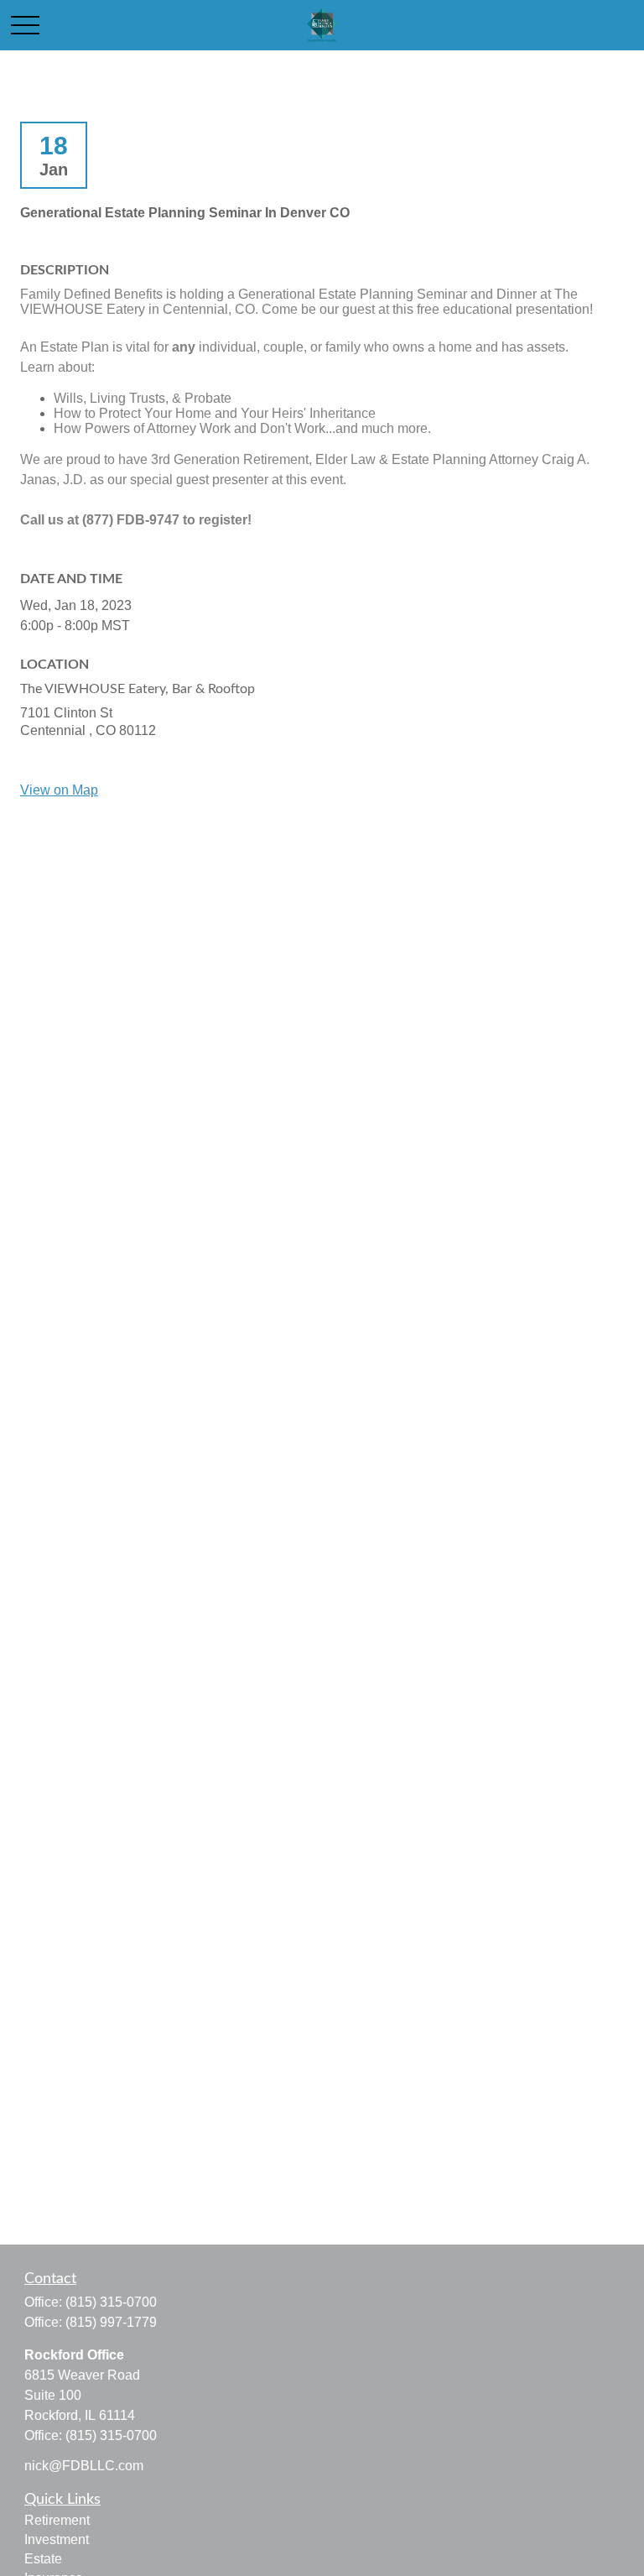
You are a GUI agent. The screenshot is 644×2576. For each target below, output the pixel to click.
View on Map (59, 790)
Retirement (57, 2520)
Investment (57, 2539)
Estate (43, 2559)
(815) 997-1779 (111, 2322)
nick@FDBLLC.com (84, 2466)
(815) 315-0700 (111, 2302)
